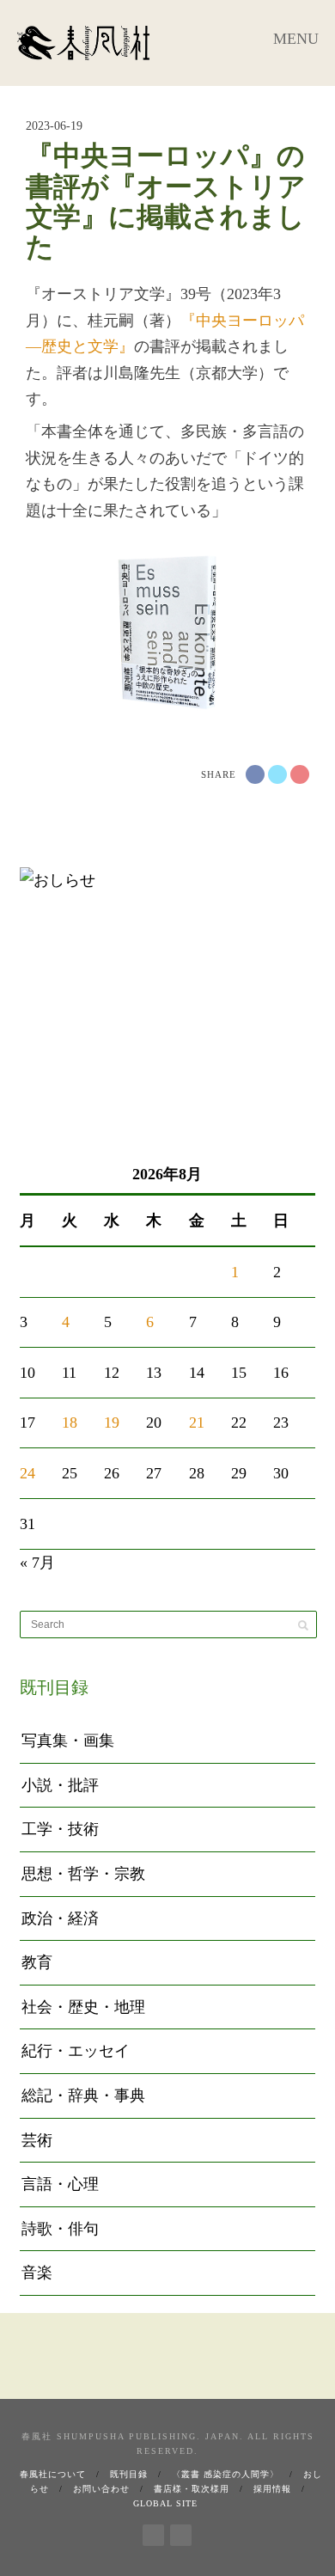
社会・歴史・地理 (83, 2007)
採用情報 (272, 2489)
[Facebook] (153, 2532)
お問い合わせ (101, 2489)
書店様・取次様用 (192, 2489)
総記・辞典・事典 (83, 2096)
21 (197, 1423)
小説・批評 (60, 1785)
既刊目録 (129, 2474)
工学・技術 (60, 1829)
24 (27, 1473)
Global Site (165, 2503)
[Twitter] (181, 2532)
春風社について (53, 2474)
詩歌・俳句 (60, 2229)
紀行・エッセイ (76, 2051)
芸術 (37, 2140)
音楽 (37, 2273)
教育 (37, 1962)
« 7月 (37, 1563)
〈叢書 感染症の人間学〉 (225, 2474)
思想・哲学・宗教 (83, 1874)
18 (70, 1423)
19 (112, 1423)
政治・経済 (60, 1918)
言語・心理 (60, 2184)
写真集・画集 (68, 1741)
